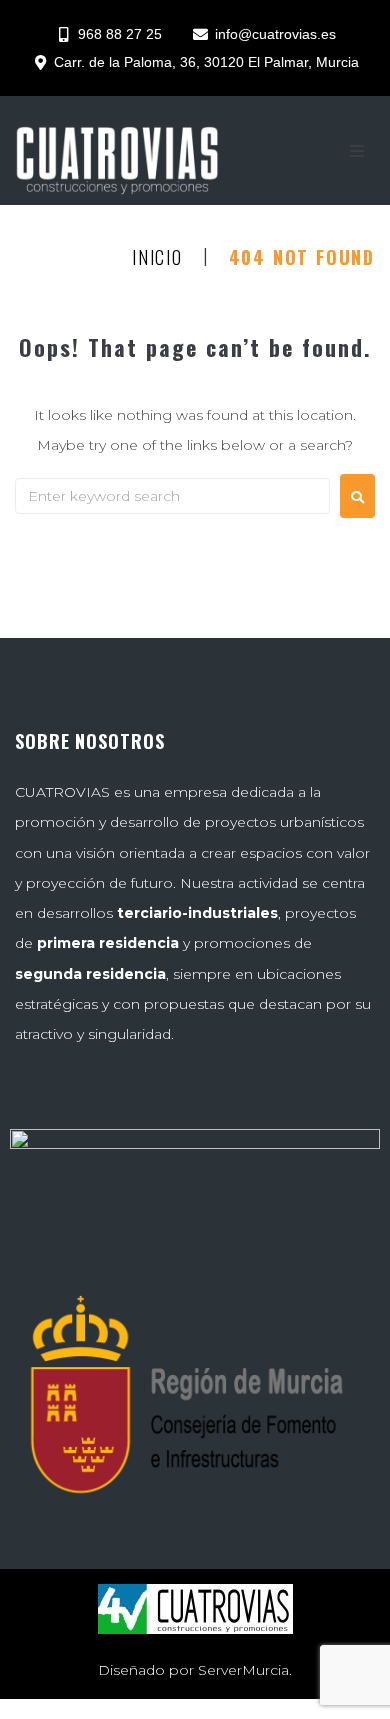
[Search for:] (172, 496)
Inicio (157, 258)
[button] (357, 151)
